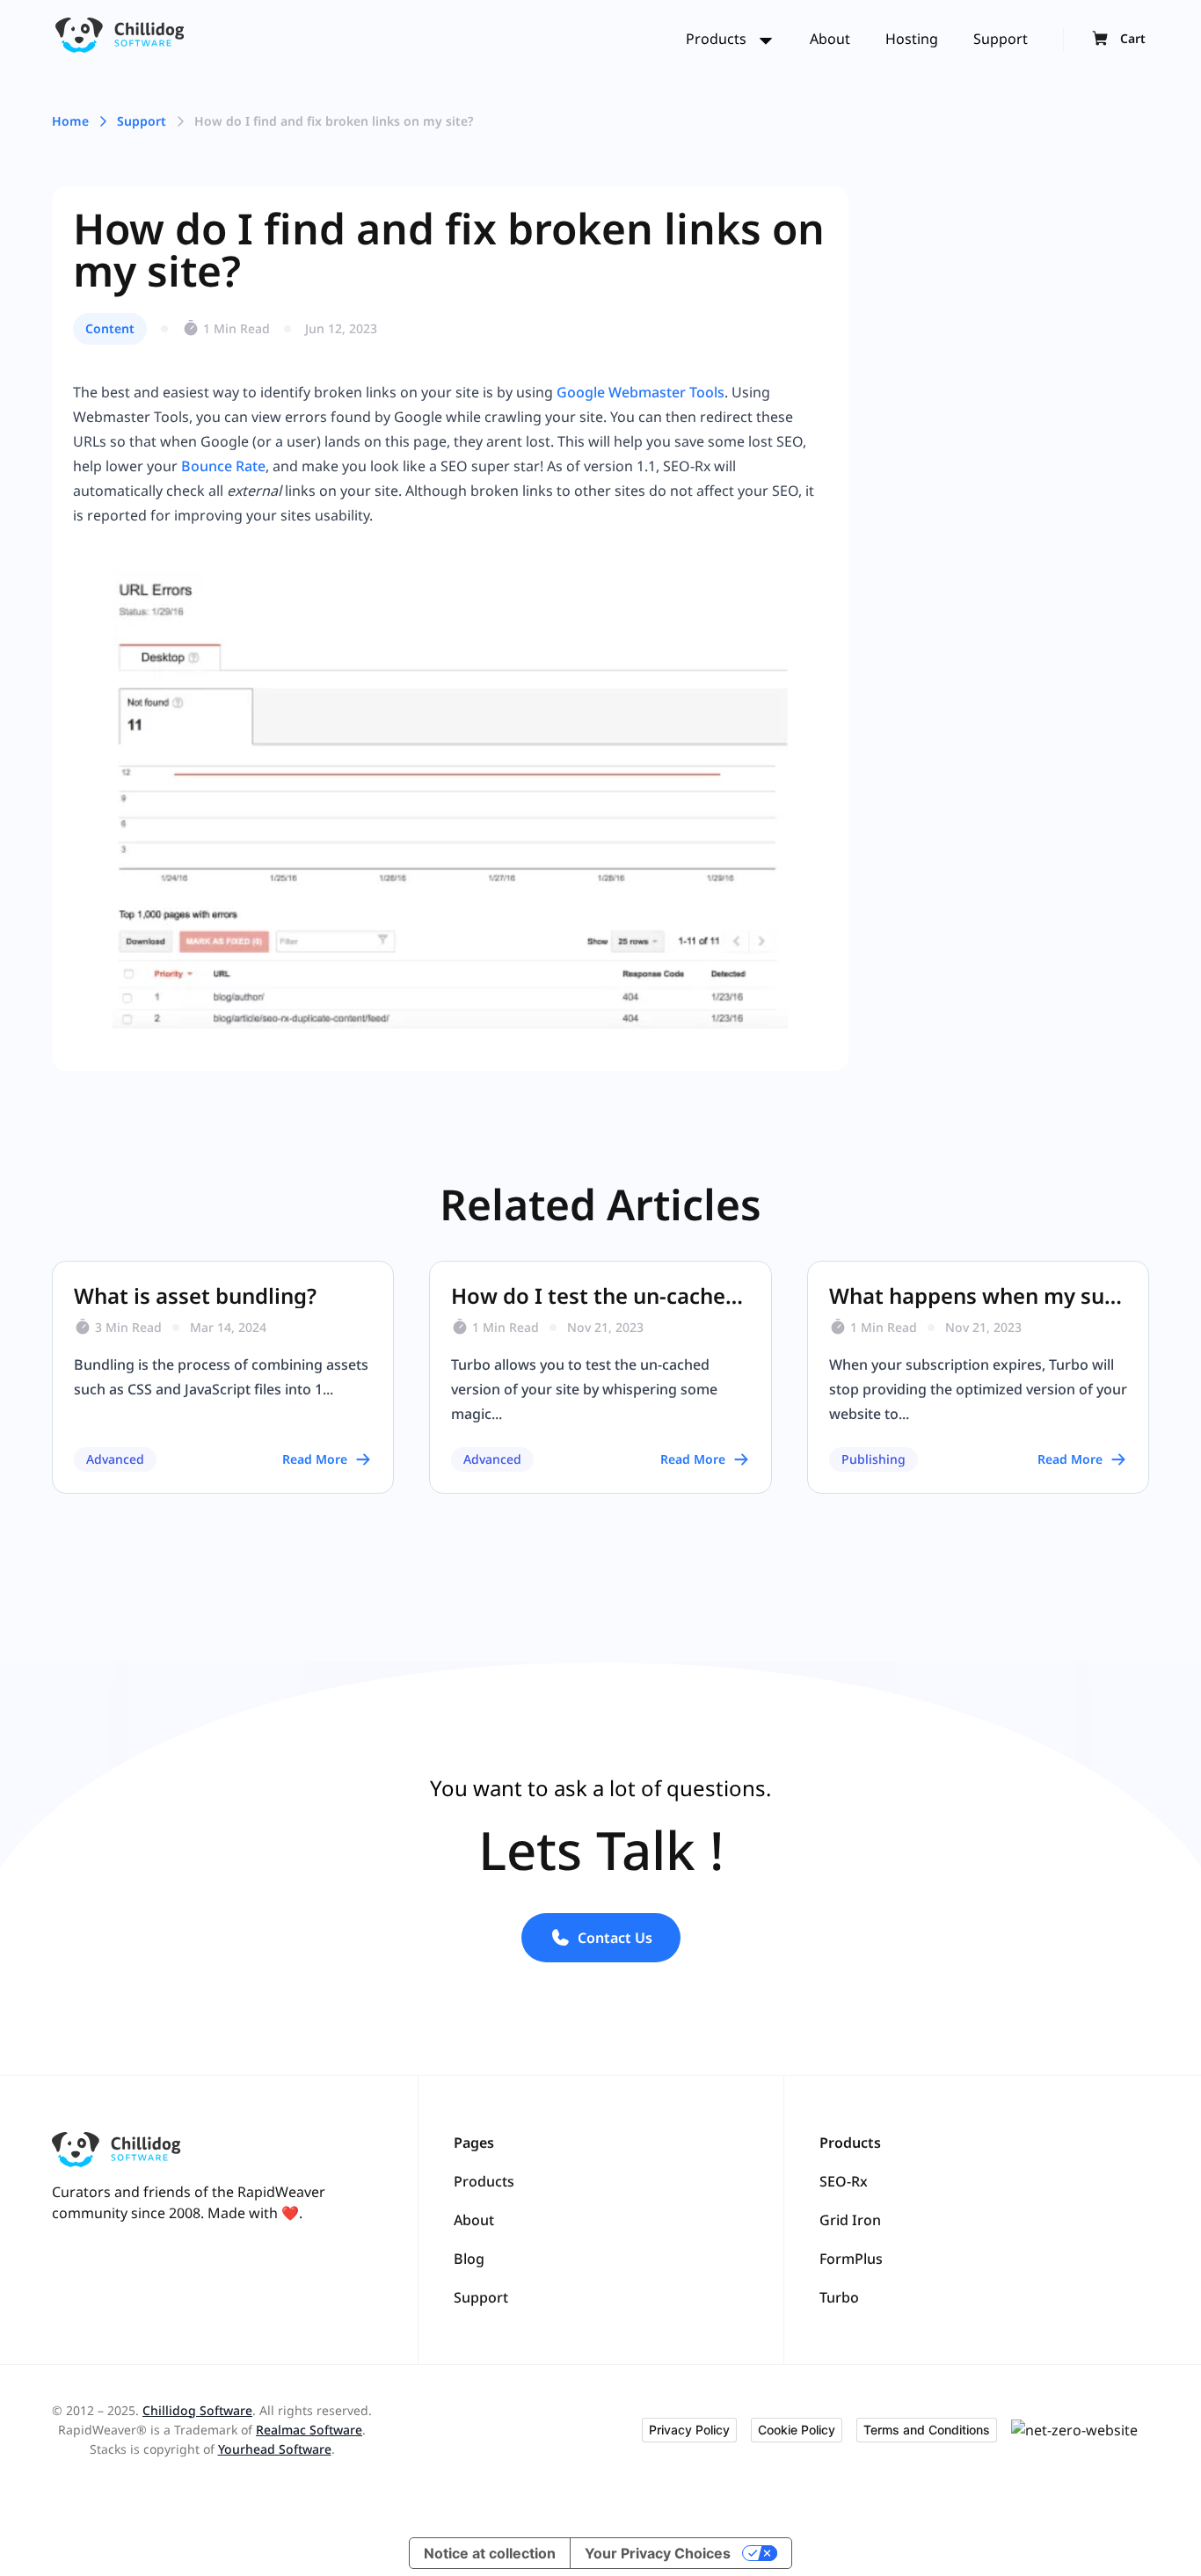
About (830, 39)
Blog (469, 2259)
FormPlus (851, 2259)
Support (1001, 39)
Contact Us (615, 1938)
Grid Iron (850, 2220)
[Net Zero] (1080, 2430)
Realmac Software (309, 2430)
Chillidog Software (197, 2410)
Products (718, 39)
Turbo (839, 2297)
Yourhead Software (275, 2449)
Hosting (912, 39)
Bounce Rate (223, 466)
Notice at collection (490, 2553)
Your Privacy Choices (658, 2553)
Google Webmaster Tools (641, 392)
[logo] (120, 39)
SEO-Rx (844, 2181)
